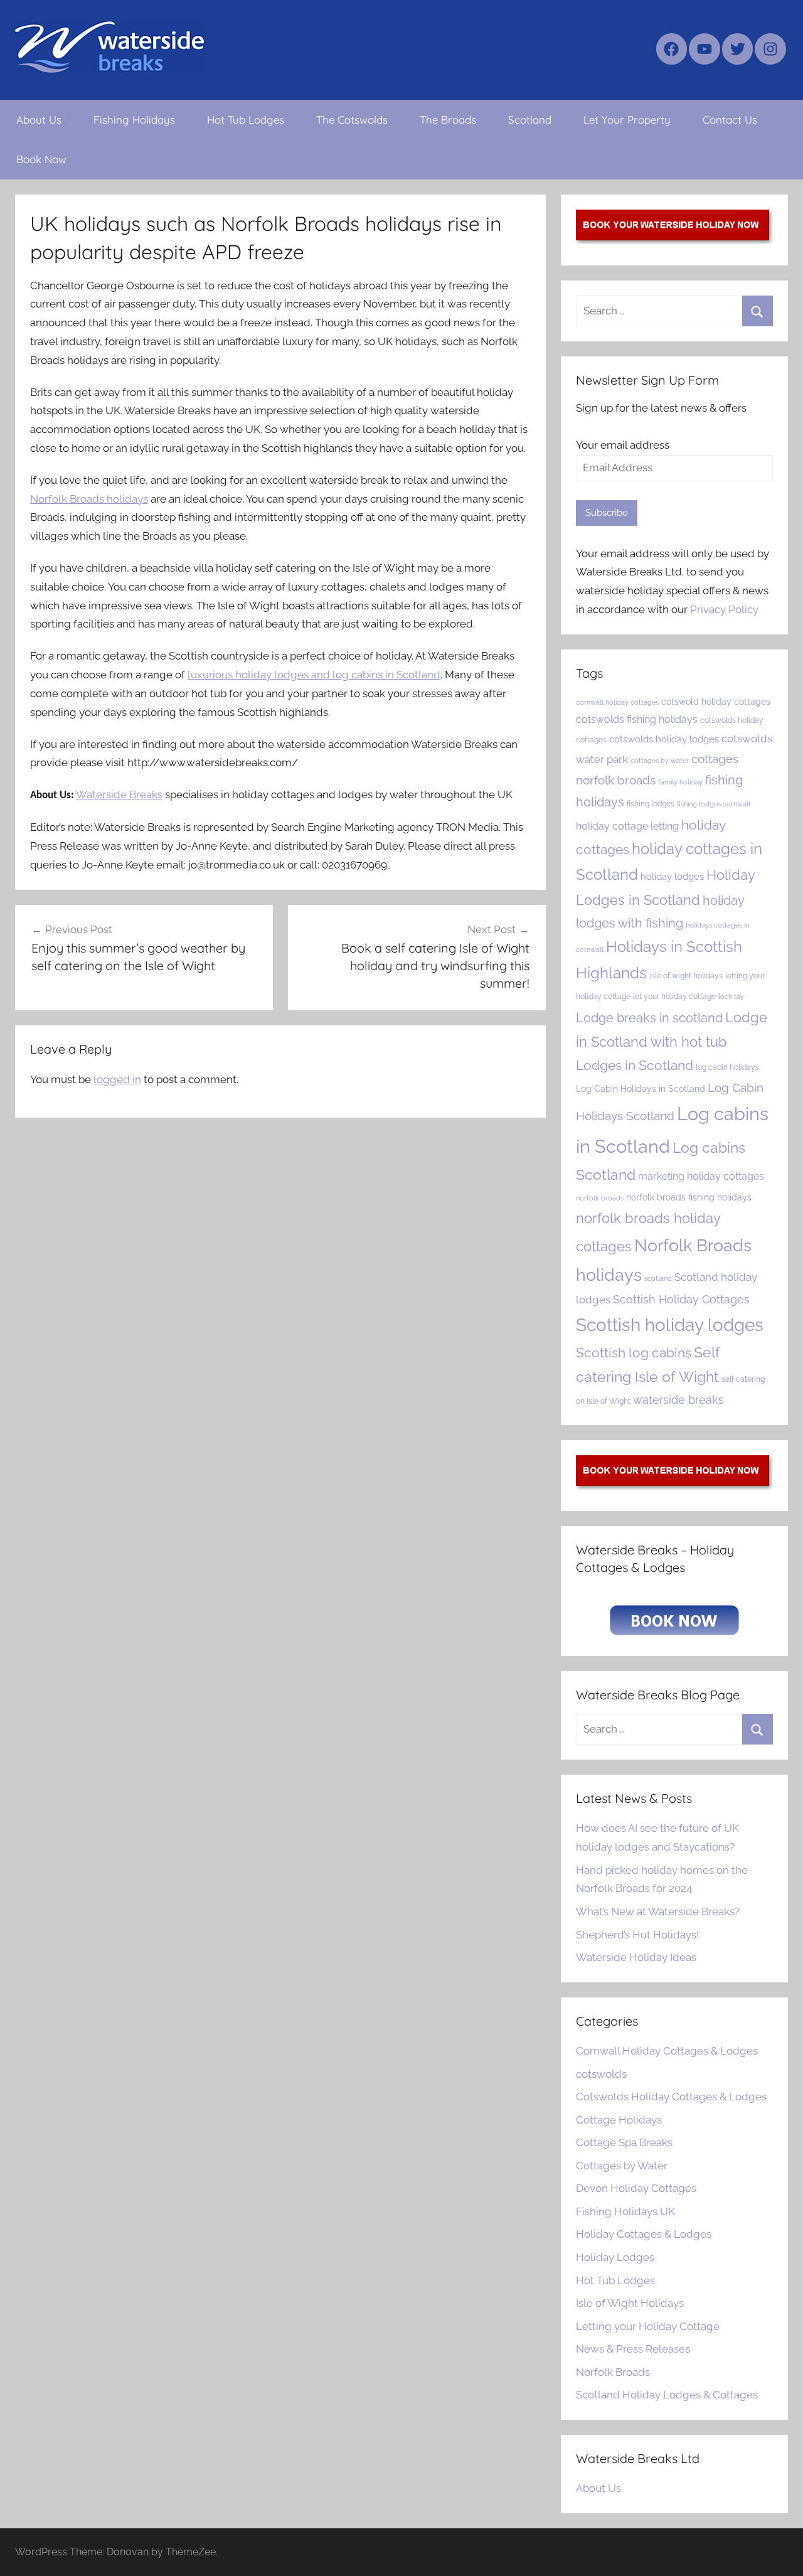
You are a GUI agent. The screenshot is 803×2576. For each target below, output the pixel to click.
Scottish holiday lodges (670, 1325)
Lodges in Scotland (635, 1066)
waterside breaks (678, 1400)
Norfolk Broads (613, 2372)
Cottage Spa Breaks (624, 2142)
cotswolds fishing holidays (637, 719)
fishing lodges (651, 804)
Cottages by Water (622, 2166)
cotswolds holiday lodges (664, 739)
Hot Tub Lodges (246, 120)
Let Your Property (627, 120)
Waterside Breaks (119, 794)
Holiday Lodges (615, 2257)
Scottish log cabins (634, 1353)
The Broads (448, 120)
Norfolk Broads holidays (89, 499)
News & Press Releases (633, 2349)
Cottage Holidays (619, 2120)
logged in (117, 1079)
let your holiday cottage (674, 996)
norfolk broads (600, 1198)
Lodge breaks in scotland (649, 1018)
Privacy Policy (724, 609)
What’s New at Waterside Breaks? (658, 1911)
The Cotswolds (352, 120)
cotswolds (601, 2074)
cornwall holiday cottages (617, 702)
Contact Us (730, 120)
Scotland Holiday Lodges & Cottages (667, 2395)
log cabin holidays (727, 1067)
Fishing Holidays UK (625, 2211)
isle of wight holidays (686, 975)
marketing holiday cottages (701, 1176)
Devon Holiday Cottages (636, 2188)
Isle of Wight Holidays (630, 2303)
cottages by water (660, 761)
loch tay (731, 997)
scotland (658, 1278)
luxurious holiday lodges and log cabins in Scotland (314, 675)
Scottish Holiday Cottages (681, 1299)
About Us (39, 120)
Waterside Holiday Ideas (636, 1957)
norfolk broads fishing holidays (689, 1197)
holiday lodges (672, 876)
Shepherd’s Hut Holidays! (637, 1935)
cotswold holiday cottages (716, 702)
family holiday (680, 782)
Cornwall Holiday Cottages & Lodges (667, 2051)
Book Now (41, 159)
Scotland (530, 120)
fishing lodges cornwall (714, 804)
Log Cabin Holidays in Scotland (641, 1089)
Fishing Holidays (134, 120)
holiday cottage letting (627, 826)
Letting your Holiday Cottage (648, 2326)
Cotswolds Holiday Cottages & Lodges (671, 2097)
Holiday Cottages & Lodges (644, 2234)
